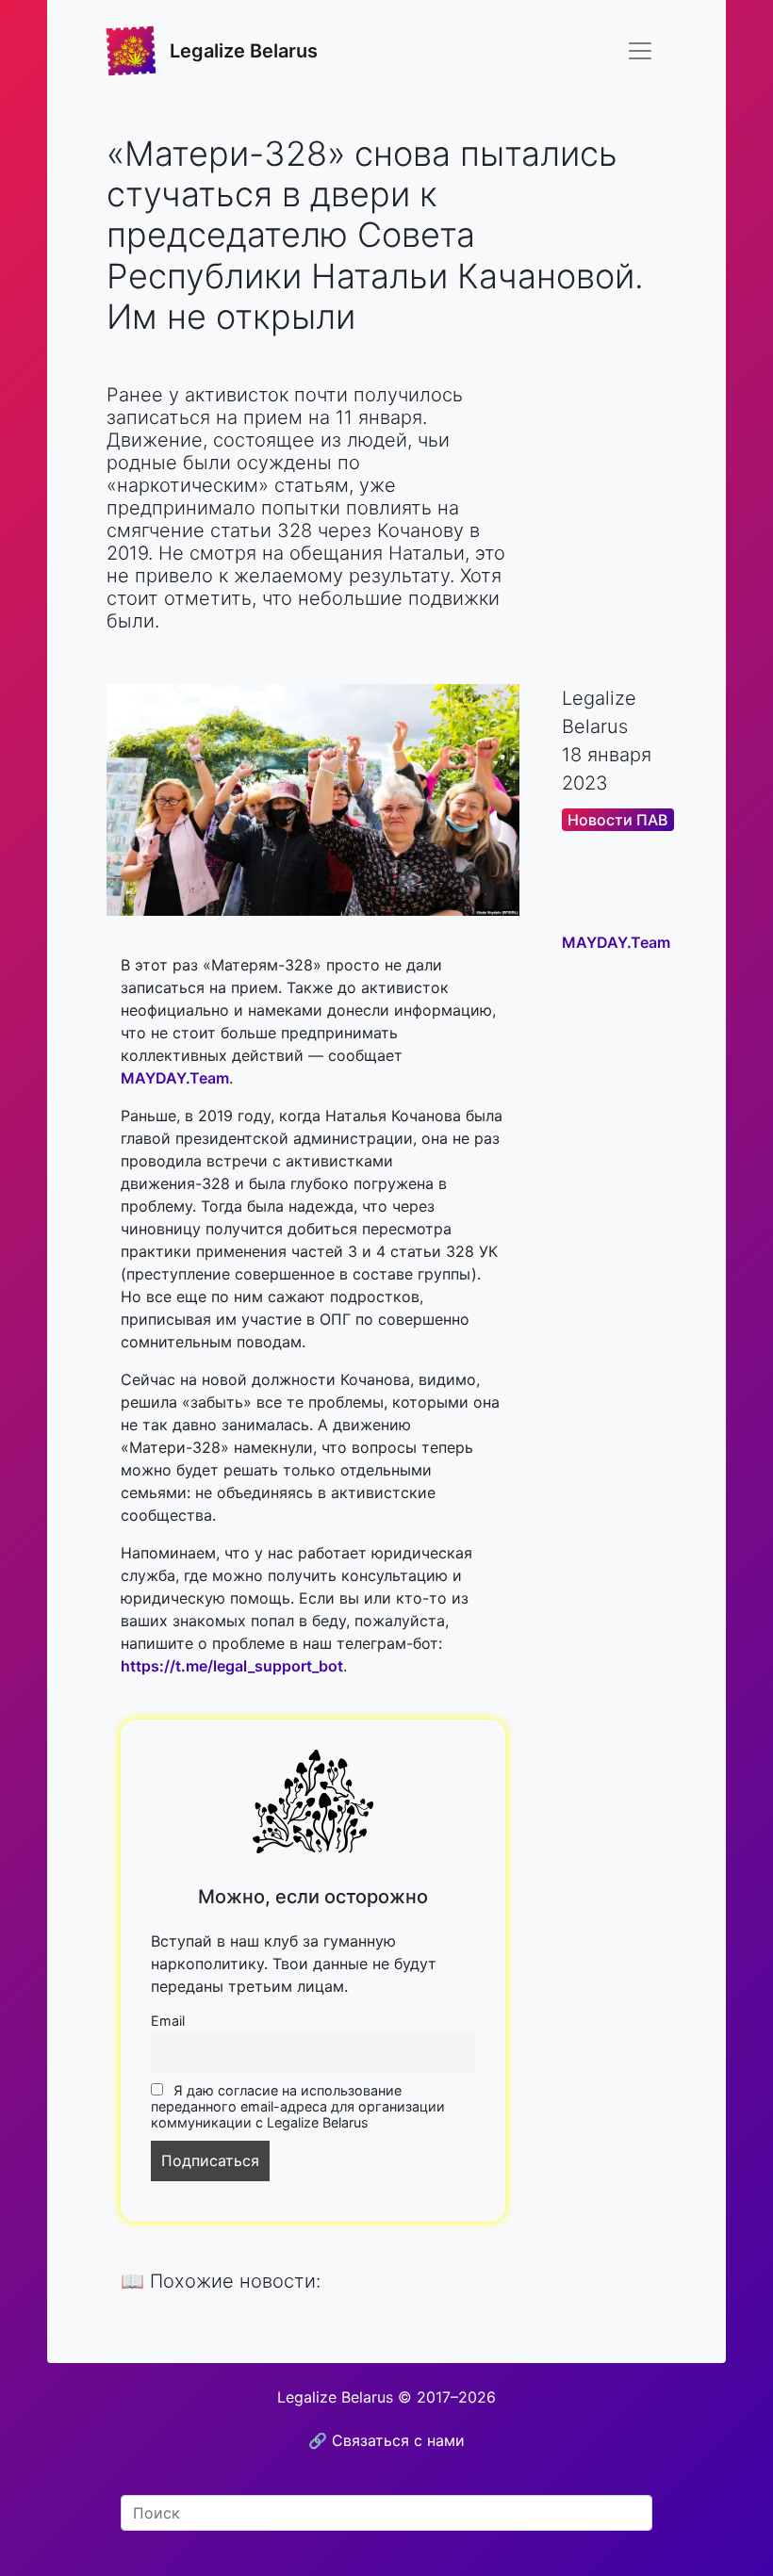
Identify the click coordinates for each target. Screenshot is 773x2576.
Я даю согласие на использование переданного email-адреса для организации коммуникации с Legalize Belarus (298, 2106)
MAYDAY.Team (175, 1078)
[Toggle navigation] (640, 51)
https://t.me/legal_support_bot (232, 1666)
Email (168, 2021)
